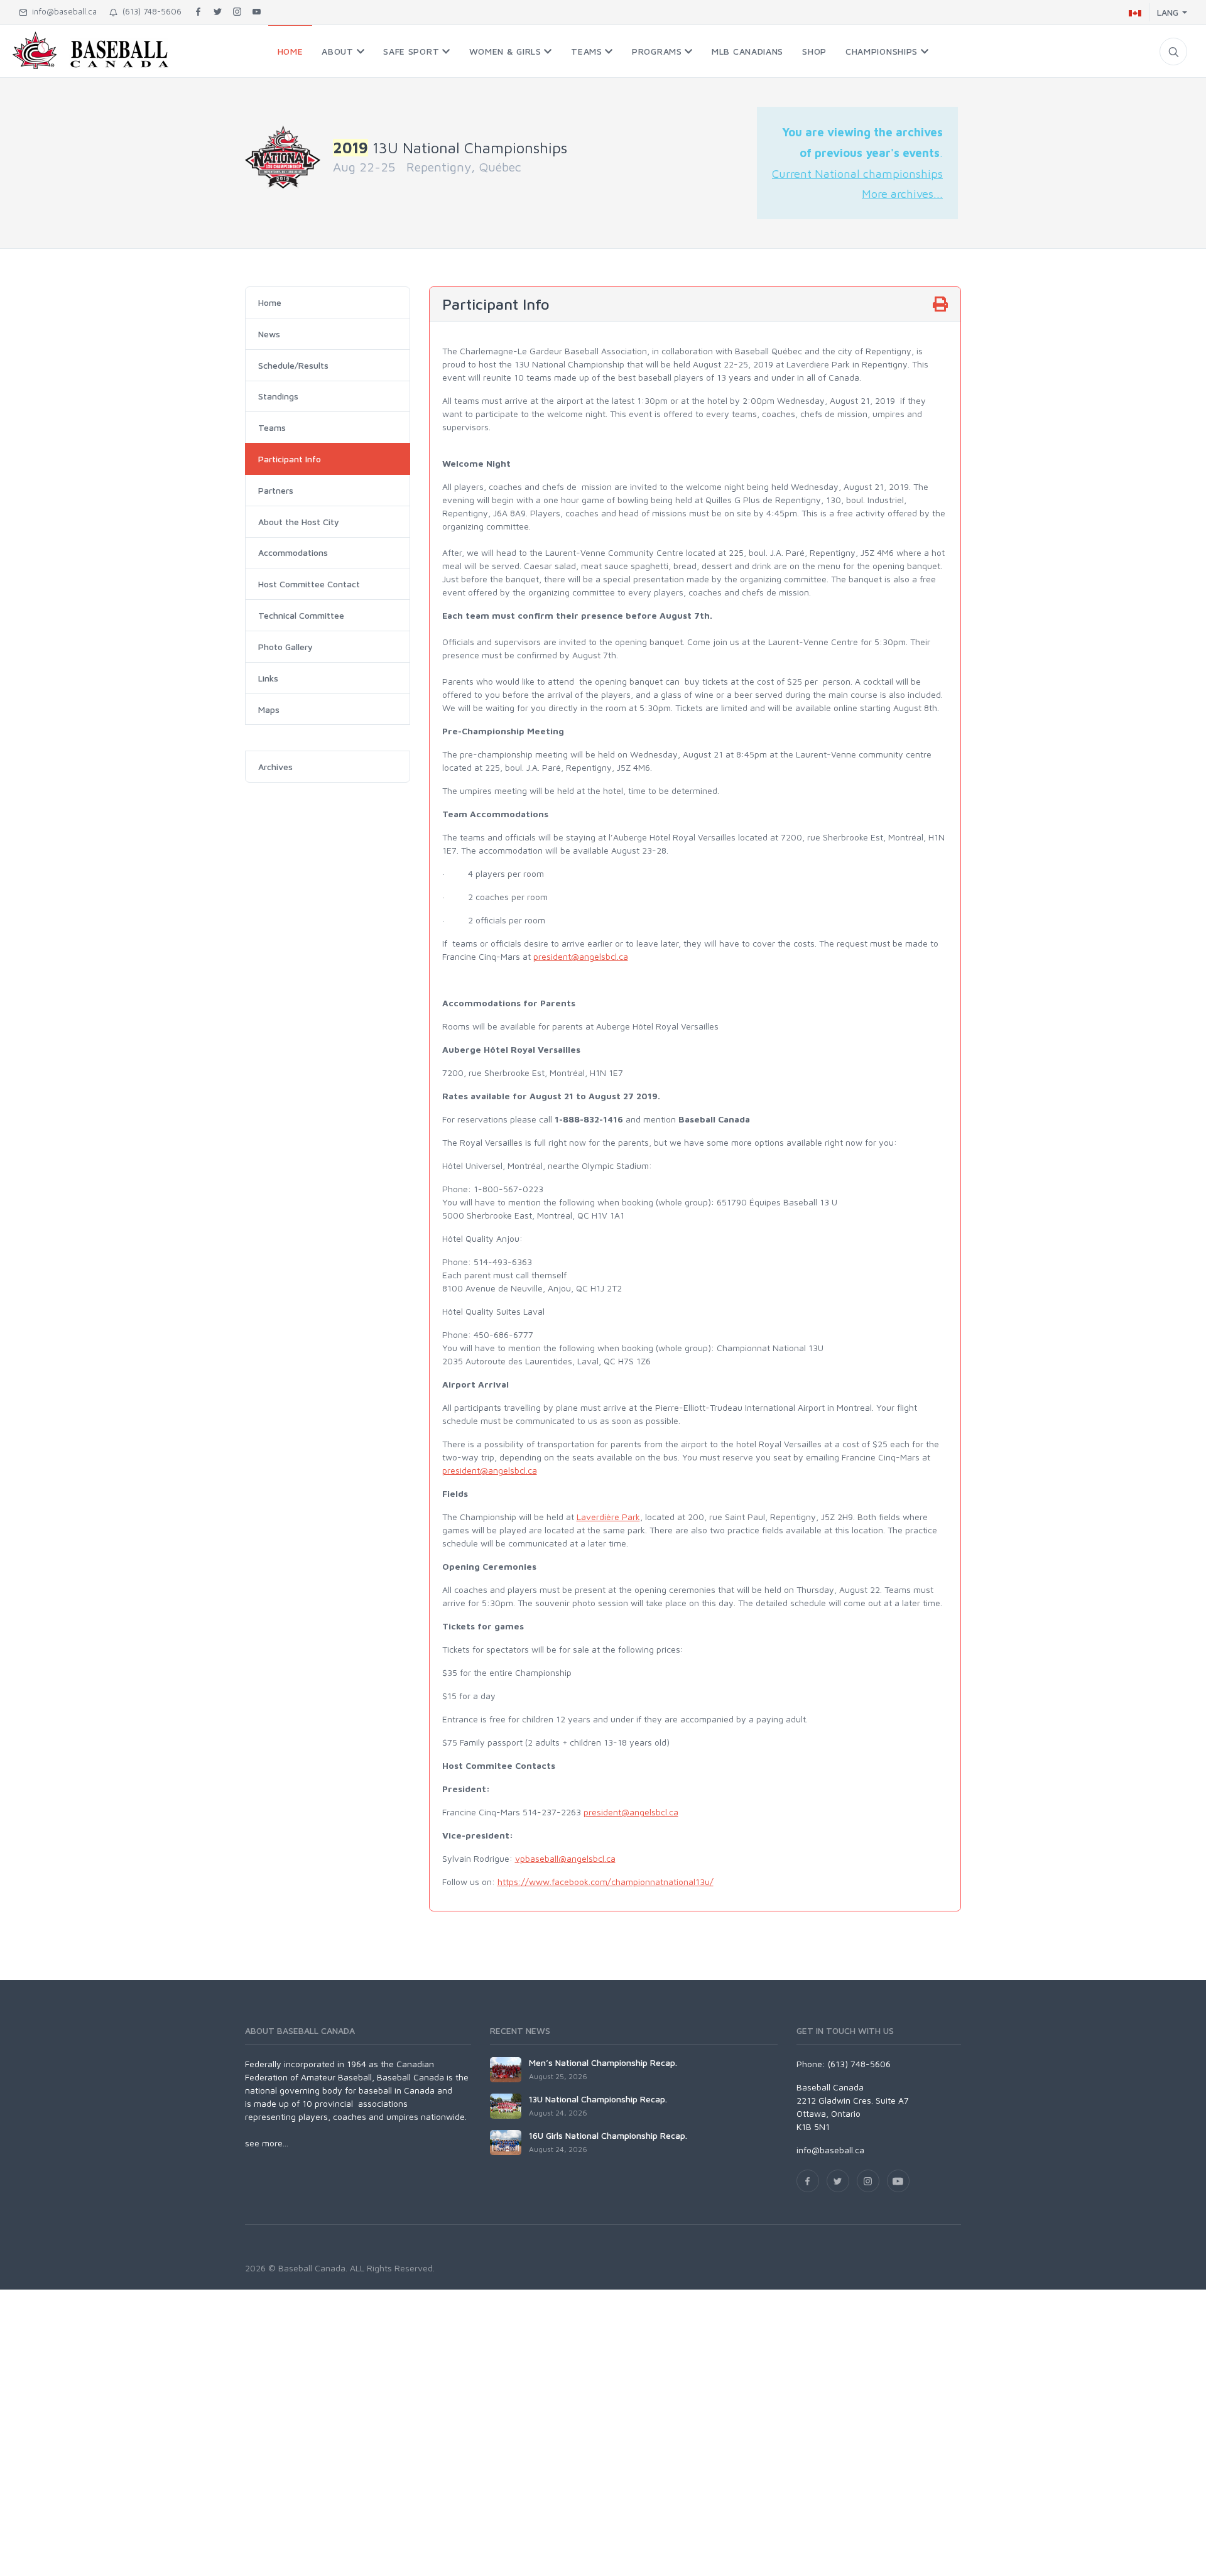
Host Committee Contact (309, 584)
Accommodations (293, 552)
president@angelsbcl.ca (581, 956)
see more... (267, 2143)
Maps (269, 709)
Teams (272, 427)
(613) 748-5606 (149, 11)
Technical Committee (301, 615)
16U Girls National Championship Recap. (608, 2135)
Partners (276, 490)
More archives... (902, 193)
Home (270, 302)
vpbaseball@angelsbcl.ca (565, 1858)
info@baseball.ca (62, 11)
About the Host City (299, 522)
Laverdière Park (608, 1517)
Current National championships (857, 173)
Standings (278, 396)
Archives (275, 767)
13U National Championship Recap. (598, 2099)
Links (268, 678)
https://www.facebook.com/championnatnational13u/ (606, 1882)
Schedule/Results (293, 365)
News (269, 334)
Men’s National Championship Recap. (603, 2062)
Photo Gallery (285, 647)
